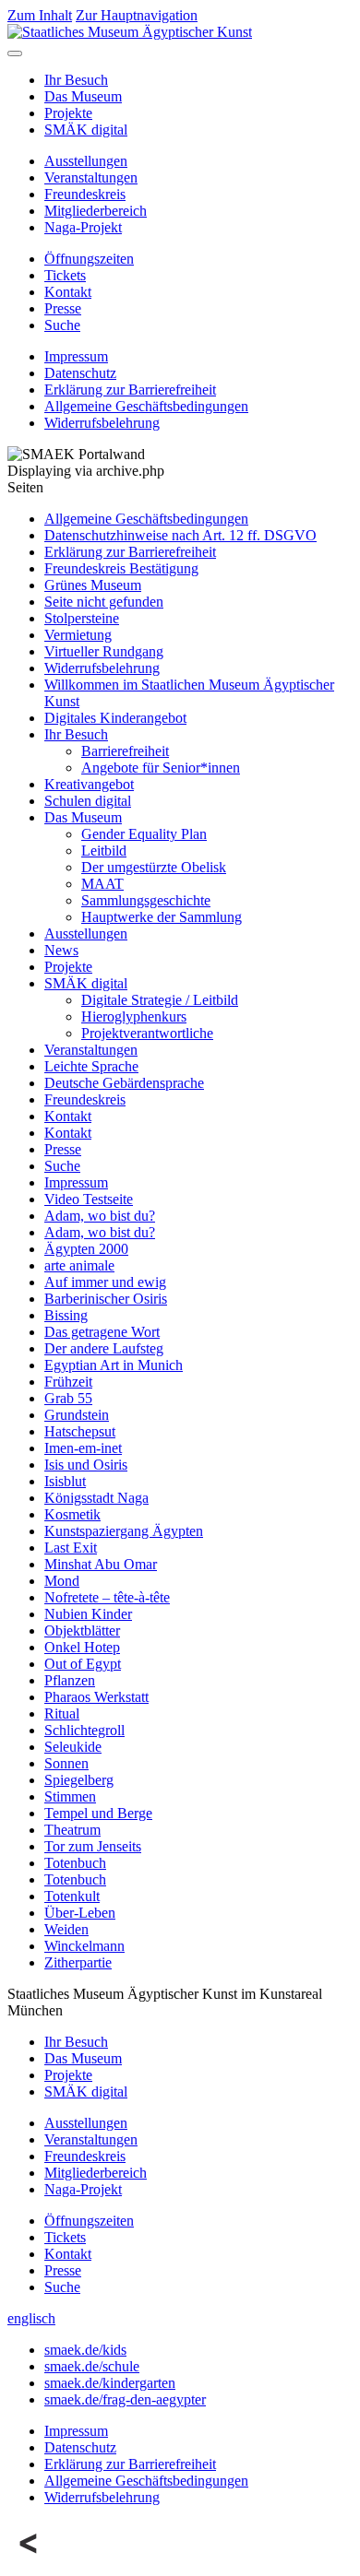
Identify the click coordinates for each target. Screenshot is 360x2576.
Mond (62, 1581)
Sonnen (66, 1763)
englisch (31, 2318)
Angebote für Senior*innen (161, 768)
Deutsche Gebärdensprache (124, 1083)
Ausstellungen (86, 161)
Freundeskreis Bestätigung (121, 568)
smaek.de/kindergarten (110, 2383)
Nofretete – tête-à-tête (107, 1597)
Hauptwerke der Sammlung (162, 917)
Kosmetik (72, 1514)
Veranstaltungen (91, 177)
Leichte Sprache (91, 1066)
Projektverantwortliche (147, 1033)
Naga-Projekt (83, 227)
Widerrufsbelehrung (102, 423)
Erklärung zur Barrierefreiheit (130, 390)
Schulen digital (88, 801)
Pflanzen (70, 1680)
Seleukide (73, 1747)
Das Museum (83, 96)
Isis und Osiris (86, 1465)
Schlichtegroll (84, 1730)
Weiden (66, 1929)
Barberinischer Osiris (106, 1299)
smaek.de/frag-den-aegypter (125, 2399)
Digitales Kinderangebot (115, 718)
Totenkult (72, 1896)
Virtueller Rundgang (104, 651)
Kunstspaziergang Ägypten (124, 1531)
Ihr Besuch (76, 80)
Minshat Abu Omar (101, 1564)
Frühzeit (68, 1382)
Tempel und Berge (98, 1813)
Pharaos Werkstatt (96, 1697)
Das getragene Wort (102, 1332)
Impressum (76, 356)
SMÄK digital (86, 130)
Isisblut (65, 1481)
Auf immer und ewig (105, 1282)
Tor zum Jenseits (93, 1846)
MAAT (102, 884)
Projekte (68, 113)
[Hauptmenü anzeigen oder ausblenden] (15, 53)
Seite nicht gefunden (104, 602)
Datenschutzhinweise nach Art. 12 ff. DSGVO (180, 535)
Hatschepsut (80, 1431)
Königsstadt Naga (96, 1498)
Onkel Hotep (82, 1647)
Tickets (65, 275)
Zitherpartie (78, 1962)
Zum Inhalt (40, 15)
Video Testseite (89, 1199)
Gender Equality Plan (144, 834)
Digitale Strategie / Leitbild (160, 1000)
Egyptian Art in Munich (114, 1365)
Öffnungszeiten (89, 259)
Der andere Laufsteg (104, 1348)
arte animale (79, 1265)
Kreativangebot (89, 784)
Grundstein (77, 1415)
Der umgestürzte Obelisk (154, 867)
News (61, 950)
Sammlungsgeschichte (146, 900)
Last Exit (71, 1548)
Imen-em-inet (83, 1448)
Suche (62, 325)
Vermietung (78, 635)
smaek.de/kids (85, 2350)
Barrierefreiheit (125, 751)
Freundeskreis (85, 194)
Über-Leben (80, 1913)
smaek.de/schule (92, 2366)
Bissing (66, 1315)
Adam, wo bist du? (100, 1216)
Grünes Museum (93, 585)
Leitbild (104, 851)
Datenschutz (80, 373)
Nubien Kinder (88, 1614)
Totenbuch (75, 1863)
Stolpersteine (82, 618)
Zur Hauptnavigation (137, 15)
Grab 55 (68, 1398)
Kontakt (68, 292)
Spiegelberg (79, 1780)
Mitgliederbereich (96, 211)
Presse (63, 308)
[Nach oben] (30, 2560)
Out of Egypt (83, 1664)
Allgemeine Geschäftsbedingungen (146, 406)
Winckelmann (84, 1946)
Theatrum (72, 1830)
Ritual (62, 1713)
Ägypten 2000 (86, 1249)
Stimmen (70, 1796)
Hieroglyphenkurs (134, 1016)
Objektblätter (82, 1631)
